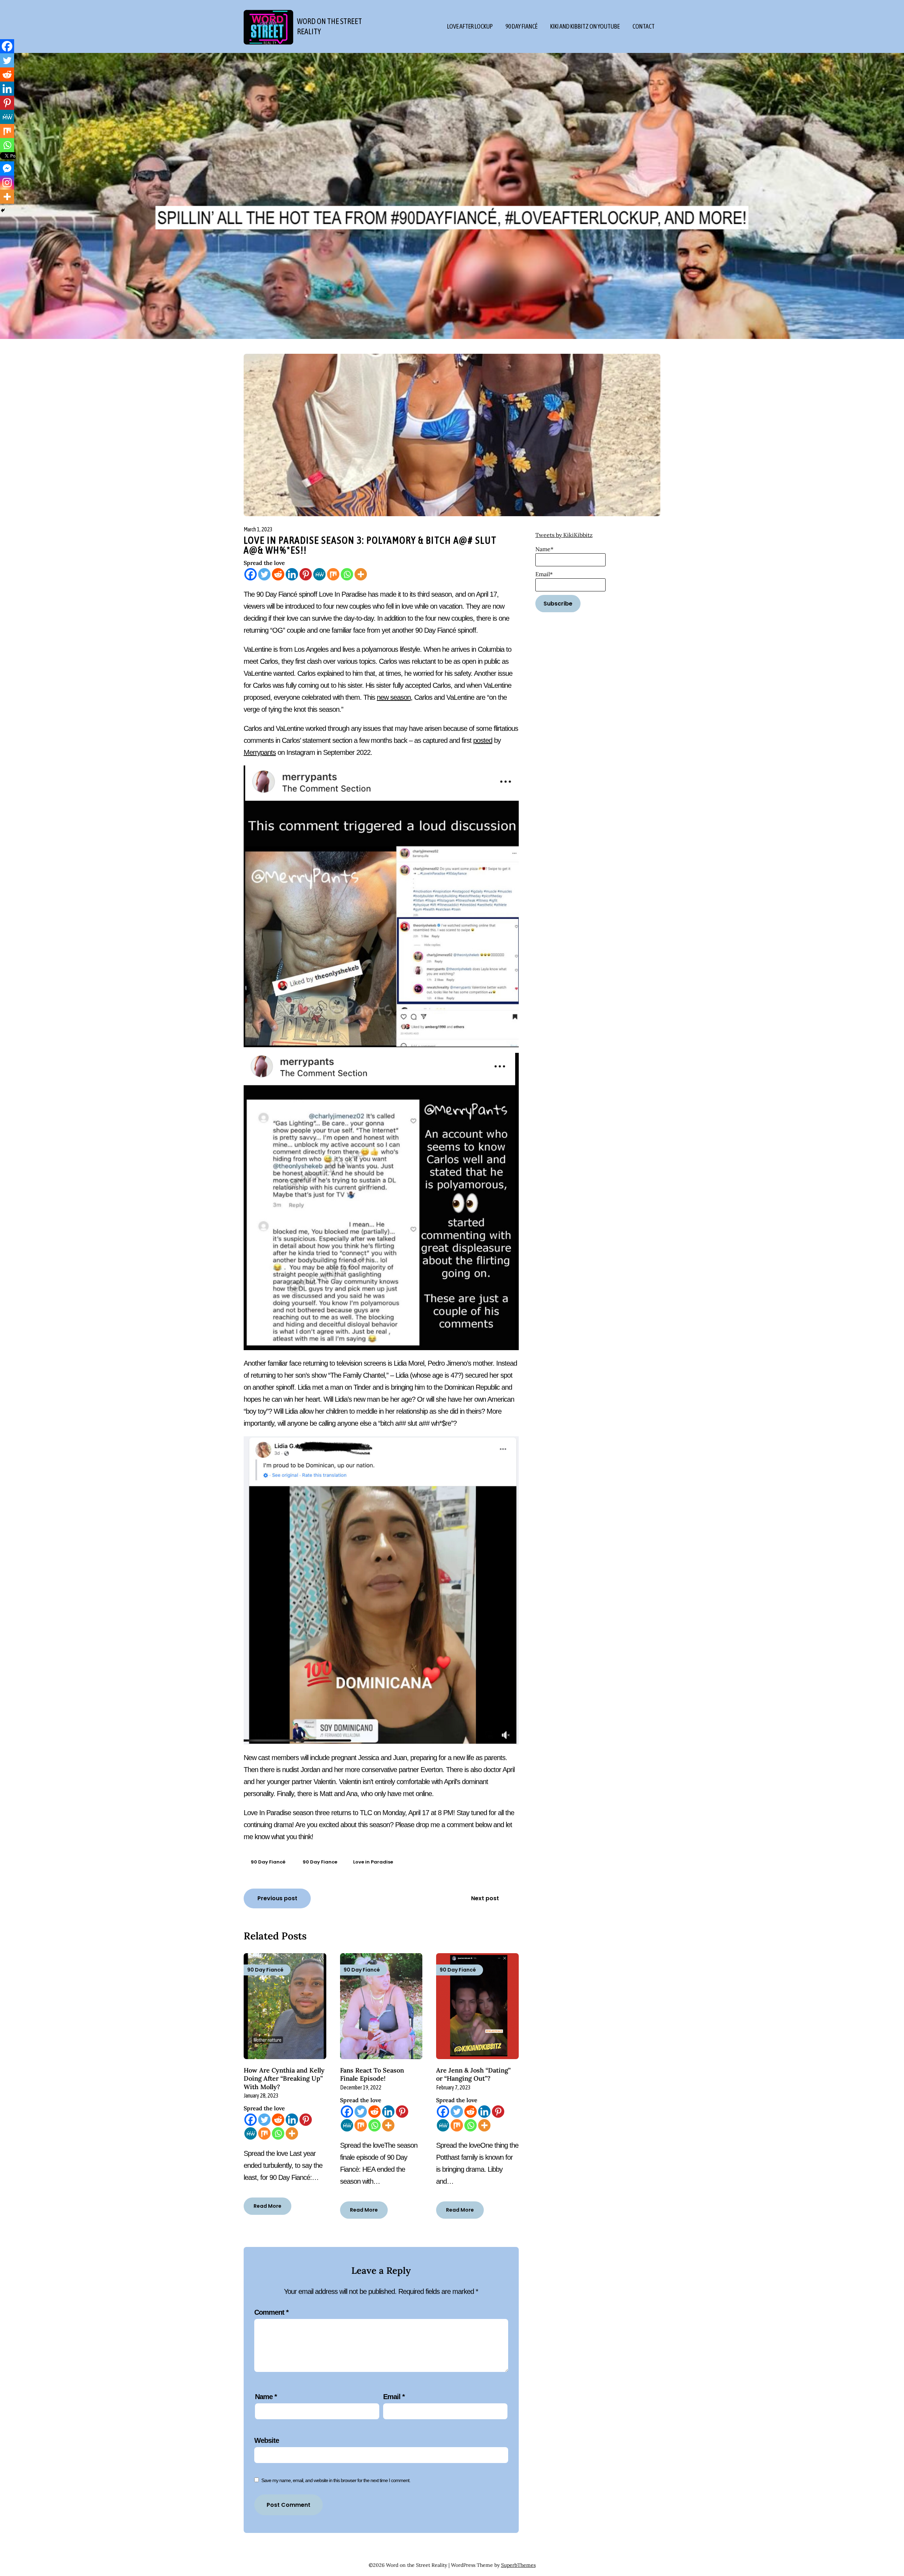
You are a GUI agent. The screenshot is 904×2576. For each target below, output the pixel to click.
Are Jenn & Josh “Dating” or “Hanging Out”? (473, 2074)
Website (267, 2440)
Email (394, 2397)
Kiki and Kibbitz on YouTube (585, 26)
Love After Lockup (470, 26)
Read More (267, 2206)
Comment (271, 2312)
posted (483, 740)
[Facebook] (251, 574)
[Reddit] (278, 574)
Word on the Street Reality (329, 26)
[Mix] (333, 574)
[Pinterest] (306, 574)
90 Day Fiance (320, 1862)
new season (394, 697)
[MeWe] (319, 574)
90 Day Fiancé (521, 26)
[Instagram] (7, 183)
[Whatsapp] (347, 574)
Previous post (277, 1898)
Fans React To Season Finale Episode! (372, 2074)
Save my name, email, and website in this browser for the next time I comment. (336, 2480)
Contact (644, 26)
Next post (485, 1898)
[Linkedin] (292, 574)
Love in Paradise (373, 1862)
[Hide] (3, 210)
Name (266, 2397)
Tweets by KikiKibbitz (564, 535)
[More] (361, 574)
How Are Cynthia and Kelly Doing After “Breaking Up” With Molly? (284, 2079)
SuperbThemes (518, 2565)
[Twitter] (264, 574)
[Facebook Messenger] (7, 168)
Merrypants (260, 752)
